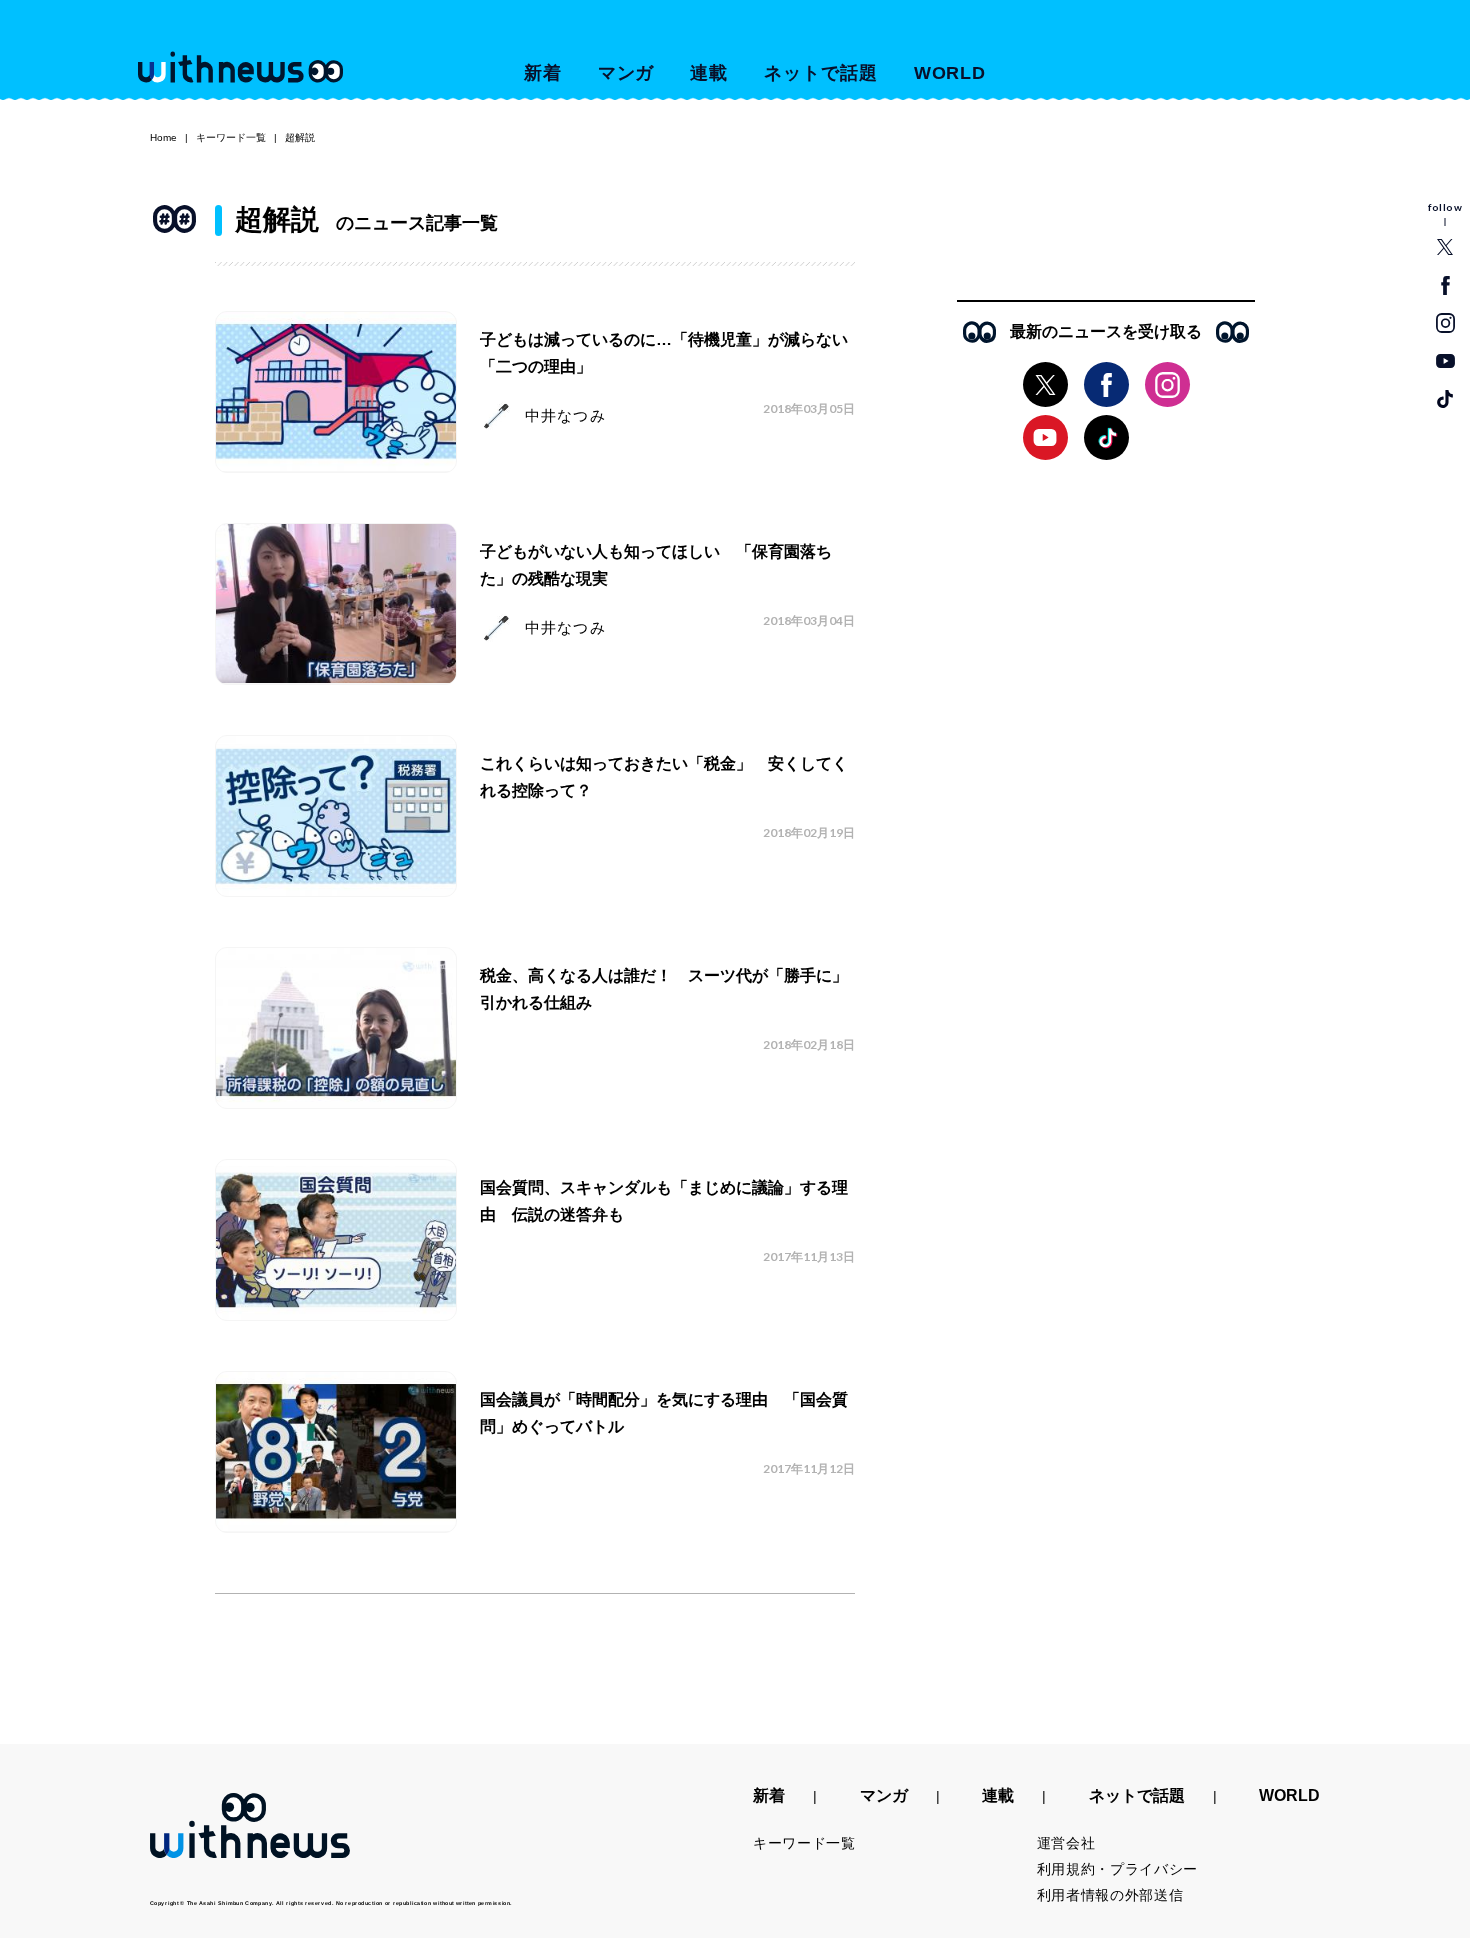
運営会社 (1066, 1843)
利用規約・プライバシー (1118, 1869)
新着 (543, 73)
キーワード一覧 (231, 137)
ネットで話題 (820, 73)
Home (163, 137)
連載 (709, 73)
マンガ (626, 73)
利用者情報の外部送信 (1110, 1895)
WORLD (950, 73)
